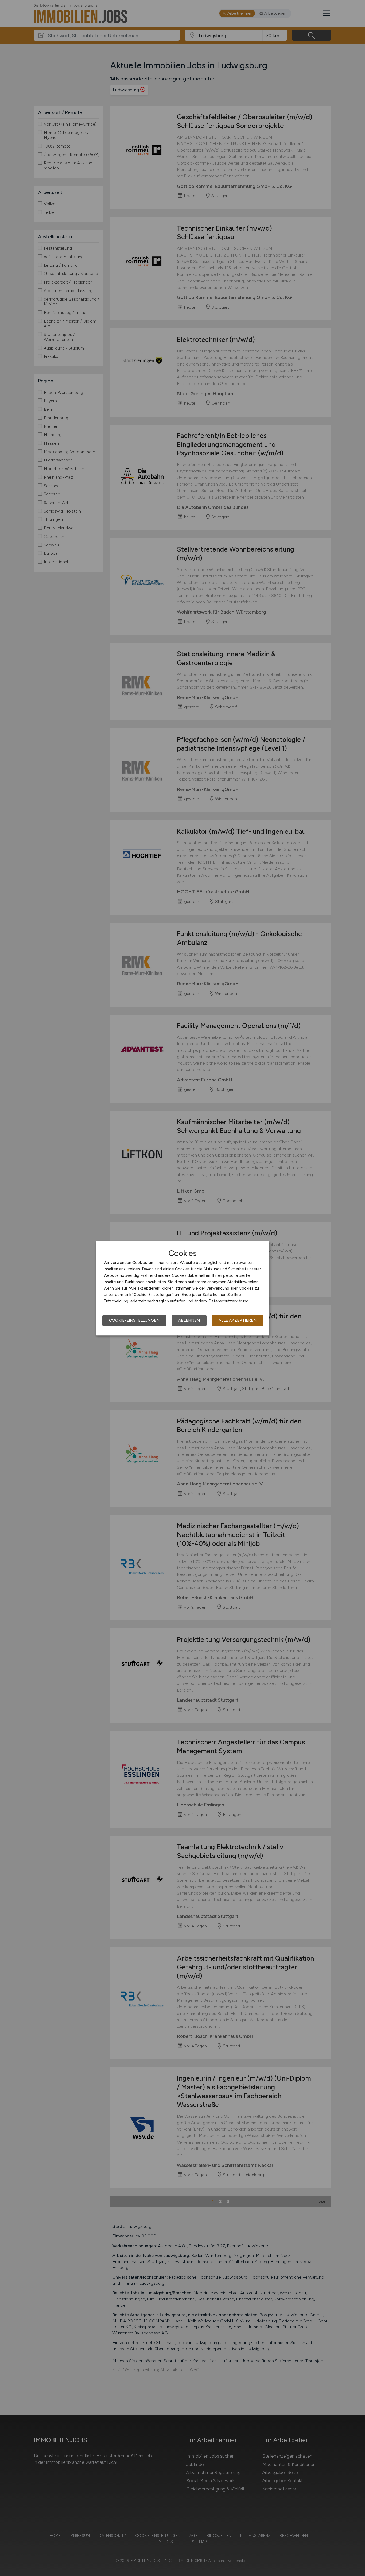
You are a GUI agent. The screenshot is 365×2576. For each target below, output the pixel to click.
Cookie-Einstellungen (134, 1320)
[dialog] (183, 1288)
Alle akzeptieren (238, 1320)
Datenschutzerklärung (229, 1301)
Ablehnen (189, 1320)
